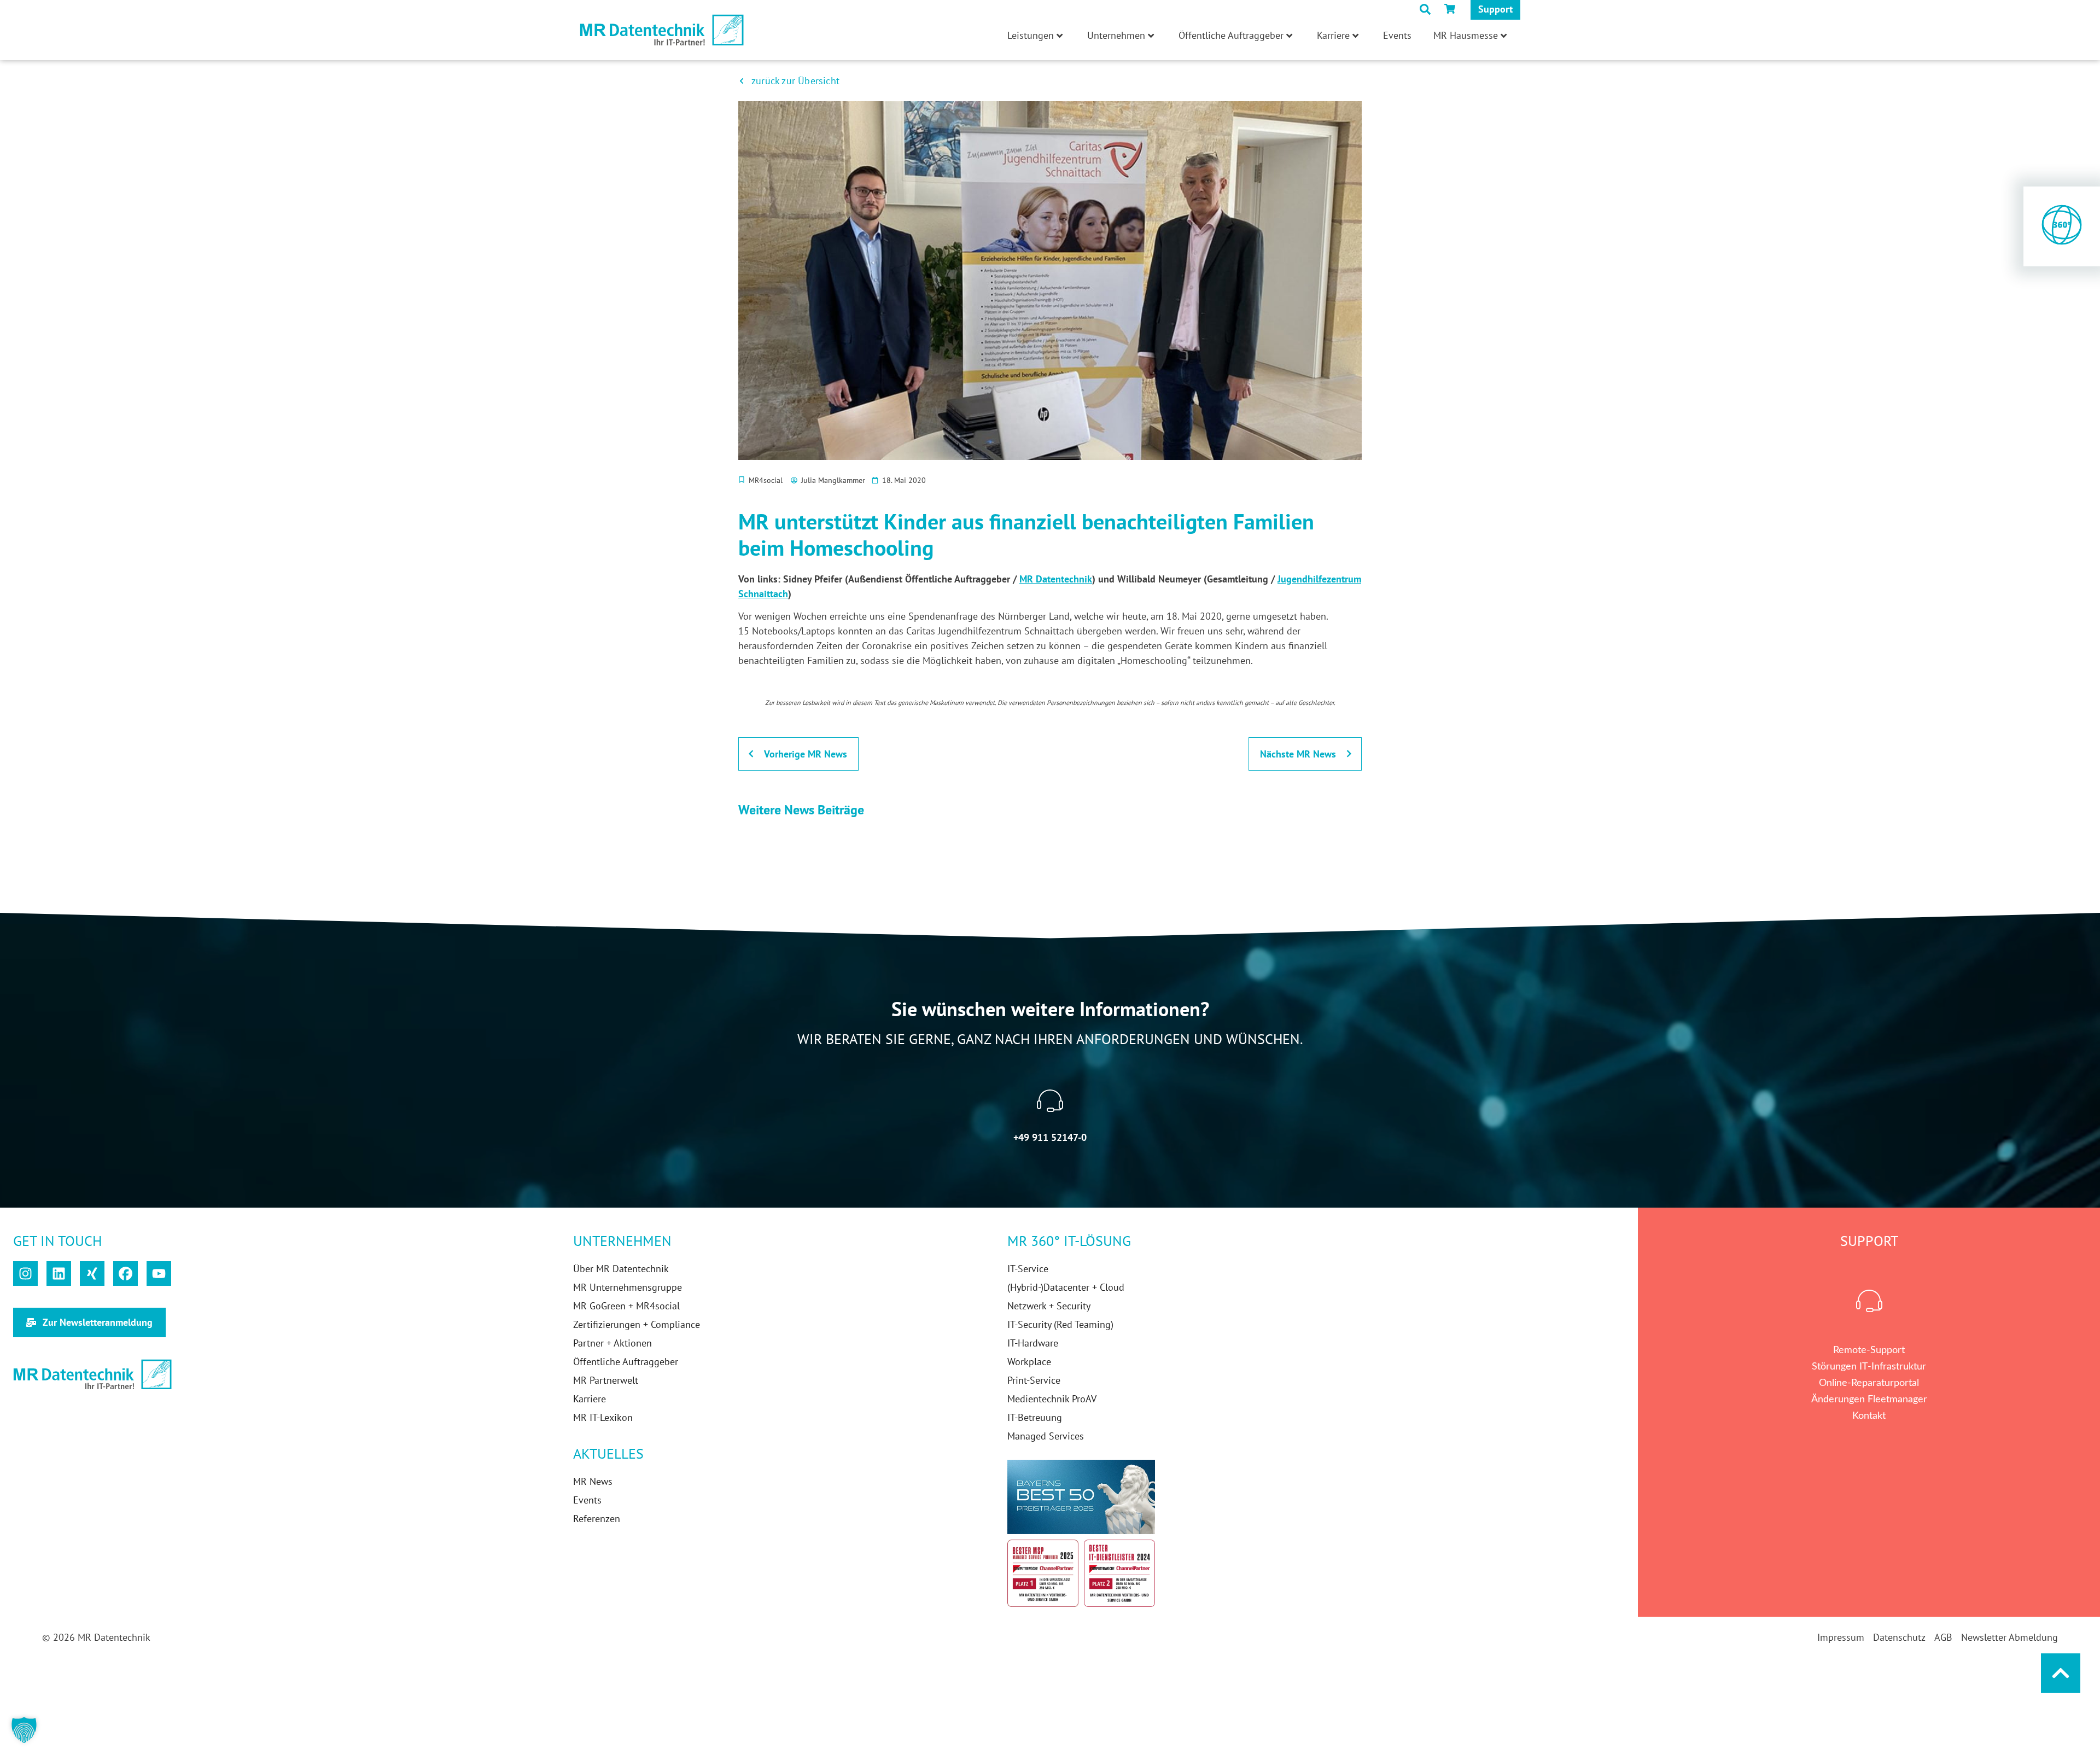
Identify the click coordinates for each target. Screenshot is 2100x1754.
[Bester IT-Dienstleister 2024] (1119, 1573)
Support (1495, 9)
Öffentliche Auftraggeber (1231, 35)
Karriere (1333, 35)
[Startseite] (662, 30)
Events (1397, 35)
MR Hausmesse (1466, 35)
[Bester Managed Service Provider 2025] (1043, 1573)
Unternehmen (1116, 35)
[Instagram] (25, 1274)
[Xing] (92, 1274)
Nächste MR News (1298, 754)
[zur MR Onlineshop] (1452, 9)
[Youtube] (159, 1274)
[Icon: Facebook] (126, 1274)
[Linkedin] (59, 1274)
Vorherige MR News (806, 754)
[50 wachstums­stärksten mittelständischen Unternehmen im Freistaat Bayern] (1081, 1497)
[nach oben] (2061, 1673)
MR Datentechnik (1056, 579)
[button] (24, 1730)
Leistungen (1031, 35)
